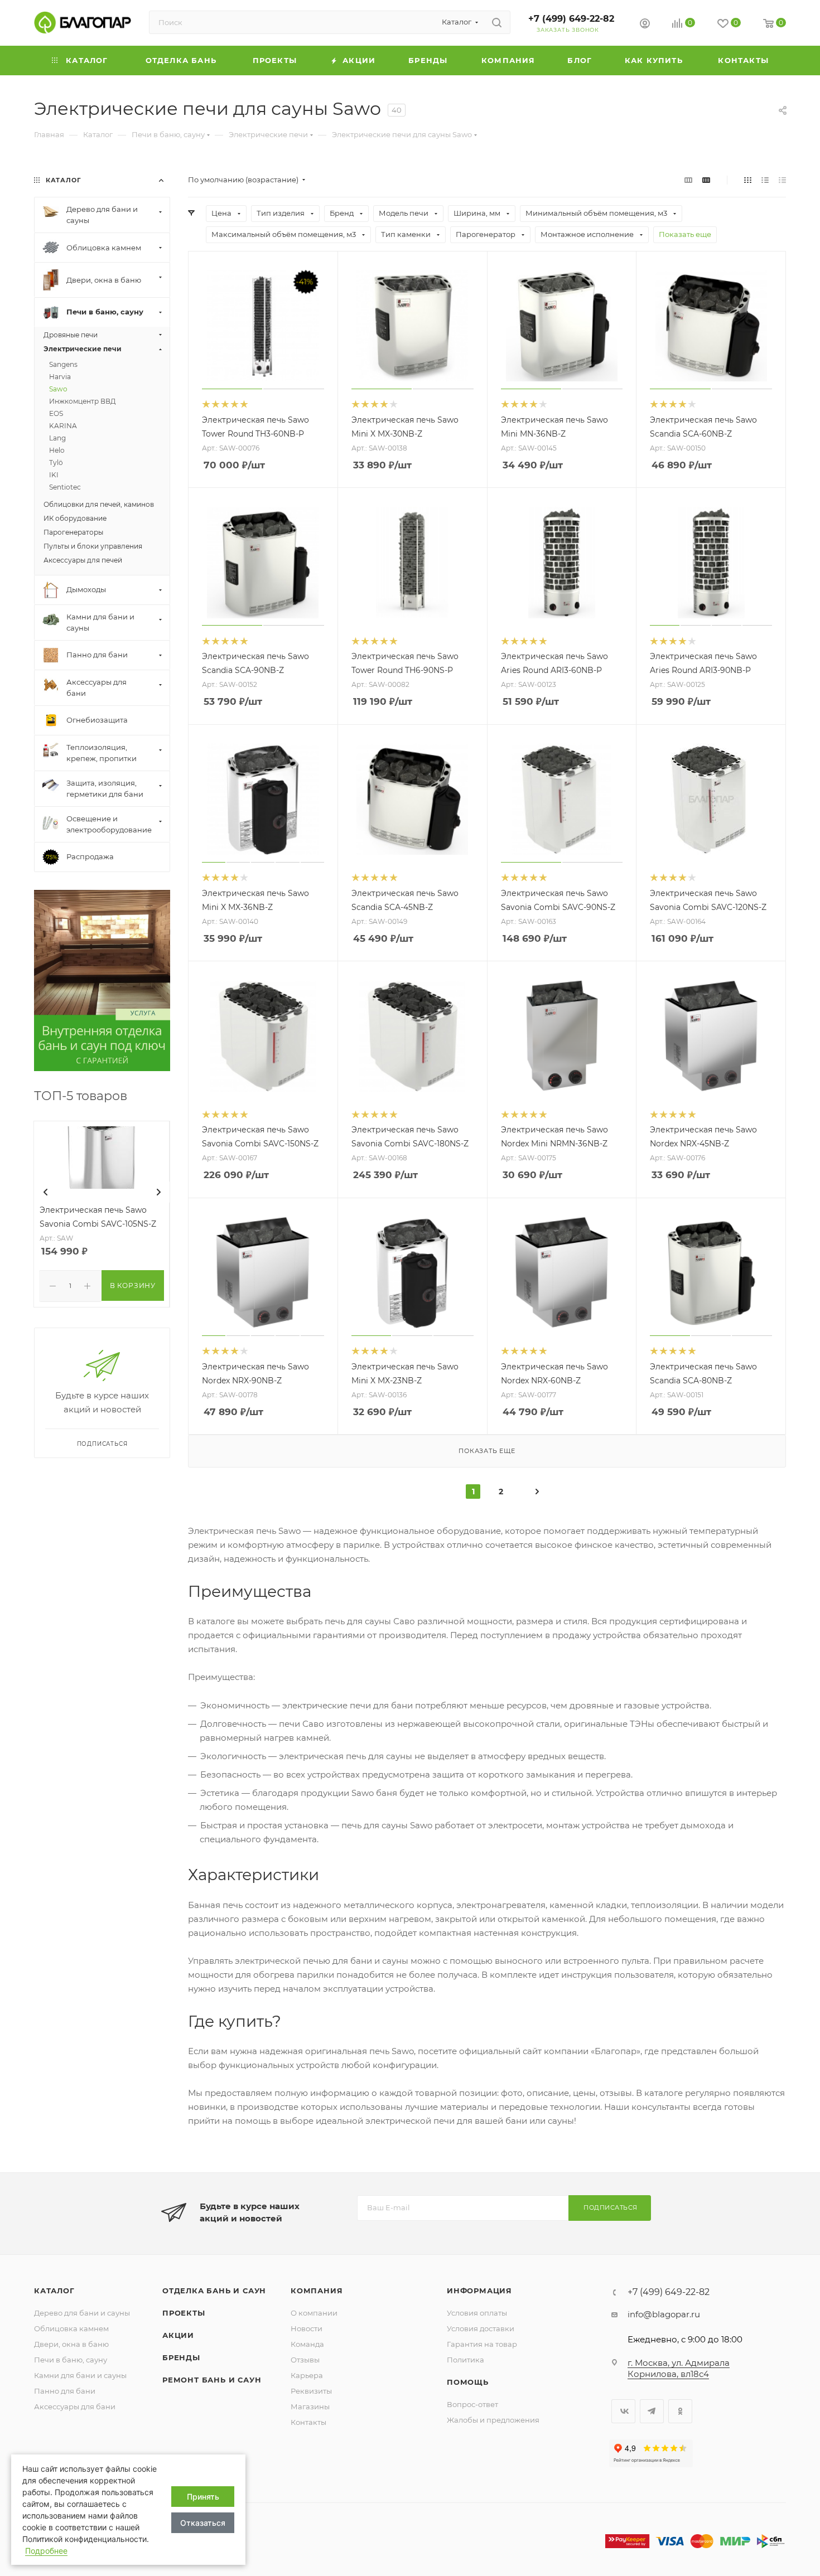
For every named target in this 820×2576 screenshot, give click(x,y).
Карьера (307, 2375)
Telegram (652, 2411)
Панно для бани (65, 2391)
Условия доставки (481, 2328)
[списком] (765, 180)
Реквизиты (311, 2391)
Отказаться (203, 2523)
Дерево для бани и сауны (82, 2313)
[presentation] (46, 1192)
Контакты (308, 2422)
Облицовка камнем (71, 2328)
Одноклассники (680, 2411)
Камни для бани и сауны (80, 2375)
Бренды (181, 2357)
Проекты (184, 2313)
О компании (314, 2313)
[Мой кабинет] (645, 25)
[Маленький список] (688, 180)
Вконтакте (623, 2411)
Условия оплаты (477, 2313)
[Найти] (497, 22)
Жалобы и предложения (493, 2420)
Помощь (468, 2382)
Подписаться (611, 2207)
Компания (317, 2291)
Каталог (54, 2291)
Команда (307, 2344)
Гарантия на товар (482, 2344)
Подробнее (46, 2551)
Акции (178, 2335)
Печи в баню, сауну (71, 2360)
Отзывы (305, 2360)
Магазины (310, 2406)
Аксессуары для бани (75, 2406)
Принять (203, 2497)
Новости (307, 2328)
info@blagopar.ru (664, 2314)
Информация (479, 2291)
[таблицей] (782, 180)
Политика (466, 2360)
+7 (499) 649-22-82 (571, 19)
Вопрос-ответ (472, 2404)
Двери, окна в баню (71, 2344)
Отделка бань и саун (214, 2291)
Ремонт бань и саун (212, 2380)
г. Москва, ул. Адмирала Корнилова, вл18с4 (679, 2368)
